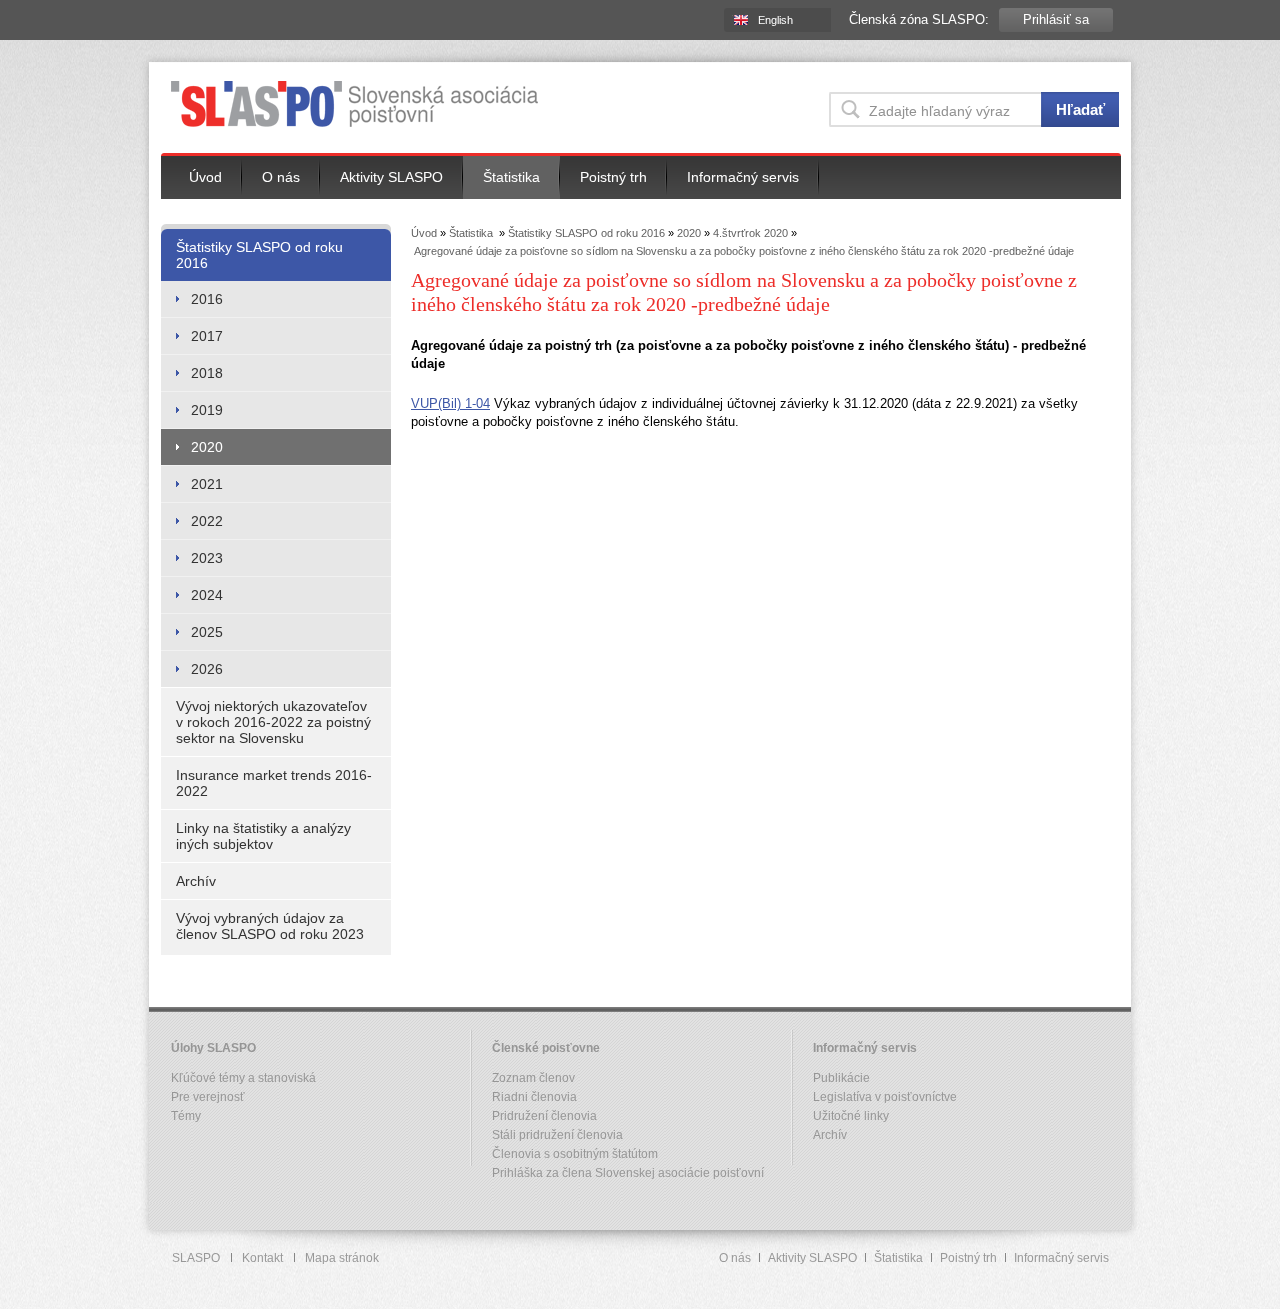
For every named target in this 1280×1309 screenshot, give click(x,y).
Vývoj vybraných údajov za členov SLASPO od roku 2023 (270, 926)
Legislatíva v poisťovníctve (885, 1097)
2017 (207, 336)
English (775, 20)
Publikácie (841, 1078)
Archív (196, 881)
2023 (207, 558)
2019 (207, 410)
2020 (207, 447)
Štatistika (511, 177)
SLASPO (196, 1258)
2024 (207, 595)
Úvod (205, 177)
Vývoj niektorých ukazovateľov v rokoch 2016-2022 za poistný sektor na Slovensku (273, 722)
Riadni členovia (534, 1097)
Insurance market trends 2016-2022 (274, 783)
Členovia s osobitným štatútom (575, 1154)
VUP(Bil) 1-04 (450, 403)
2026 (207, 669)
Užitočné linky (851, 1116)
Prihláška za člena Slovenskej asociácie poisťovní (628, 1173)
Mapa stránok (342, 1258)
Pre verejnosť (208, 1097)
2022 (207, 521)
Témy (186, 1116)
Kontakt (262, 1258)
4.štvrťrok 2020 (750, 233)
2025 (207, 632)
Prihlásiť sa (1056, 19)
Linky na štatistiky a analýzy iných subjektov (263, 836)
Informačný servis (743, 177)
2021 (207, 484)
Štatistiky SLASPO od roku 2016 (259, 255)
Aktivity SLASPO (391, 177)
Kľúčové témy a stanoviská (243, 1078)
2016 (207, 299)
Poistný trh (613, 177)
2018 (207, 373)
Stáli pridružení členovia (557, 1135)
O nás (281, 177)
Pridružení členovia (544, 1116)
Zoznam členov (533, 1078)
